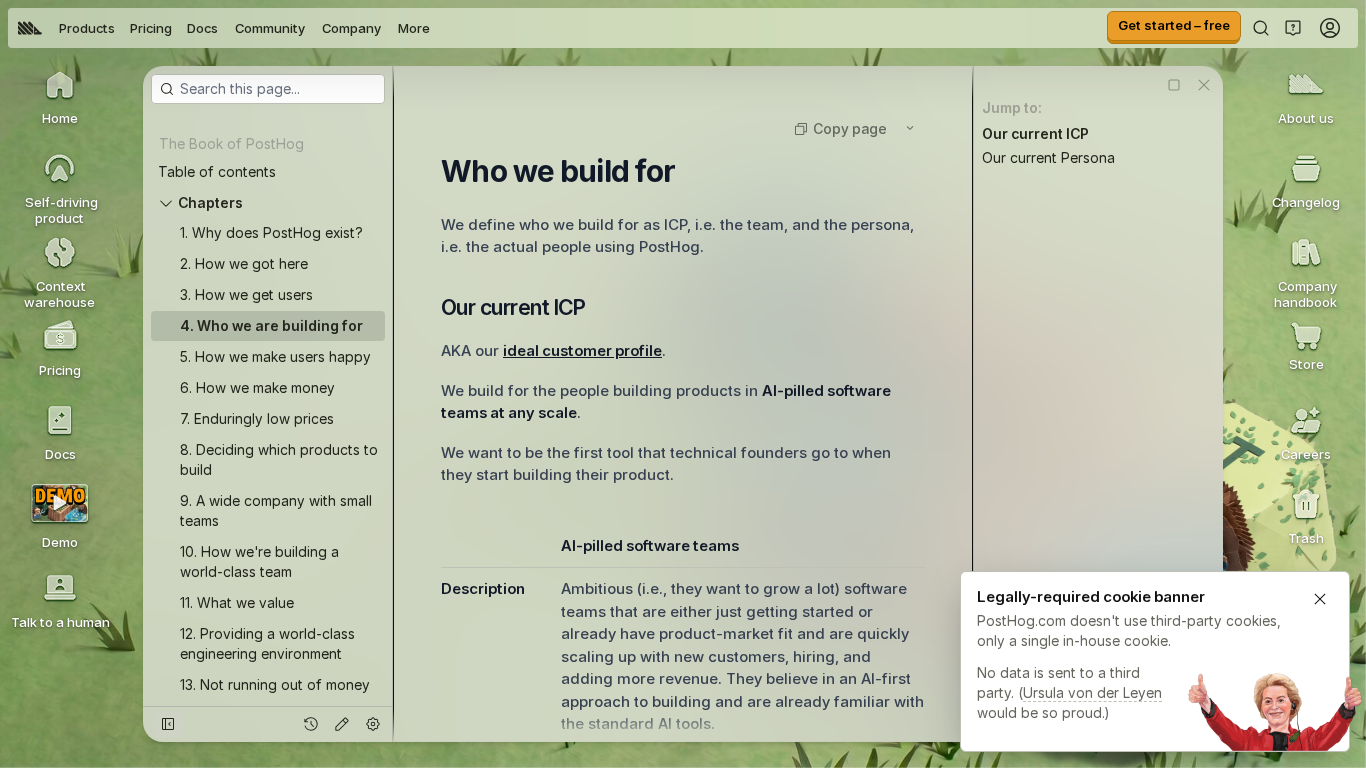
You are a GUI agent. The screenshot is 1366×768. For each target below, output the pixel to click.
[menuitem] (30, 28)
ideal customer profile (582, 350)
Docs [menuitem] (202, 28)
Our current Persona (1048, 157)
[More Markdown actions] (910, 128)
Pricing (151, 28)
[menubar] (224, 28)
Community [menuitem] (270, 28)
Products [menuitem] (87, 28)
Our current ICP (1035, 133)
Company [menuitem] (351, 28)
